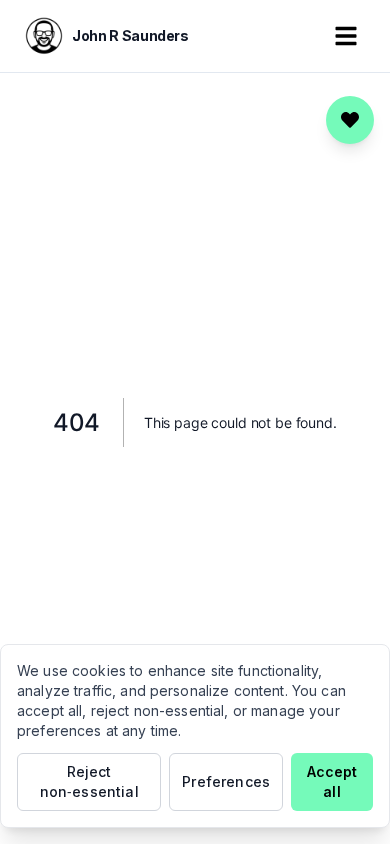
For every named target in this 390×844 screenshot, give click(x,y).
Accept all (332, 781)
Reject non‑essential (89, 781)
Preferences (226, 781)
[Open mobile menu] (346, 36)
